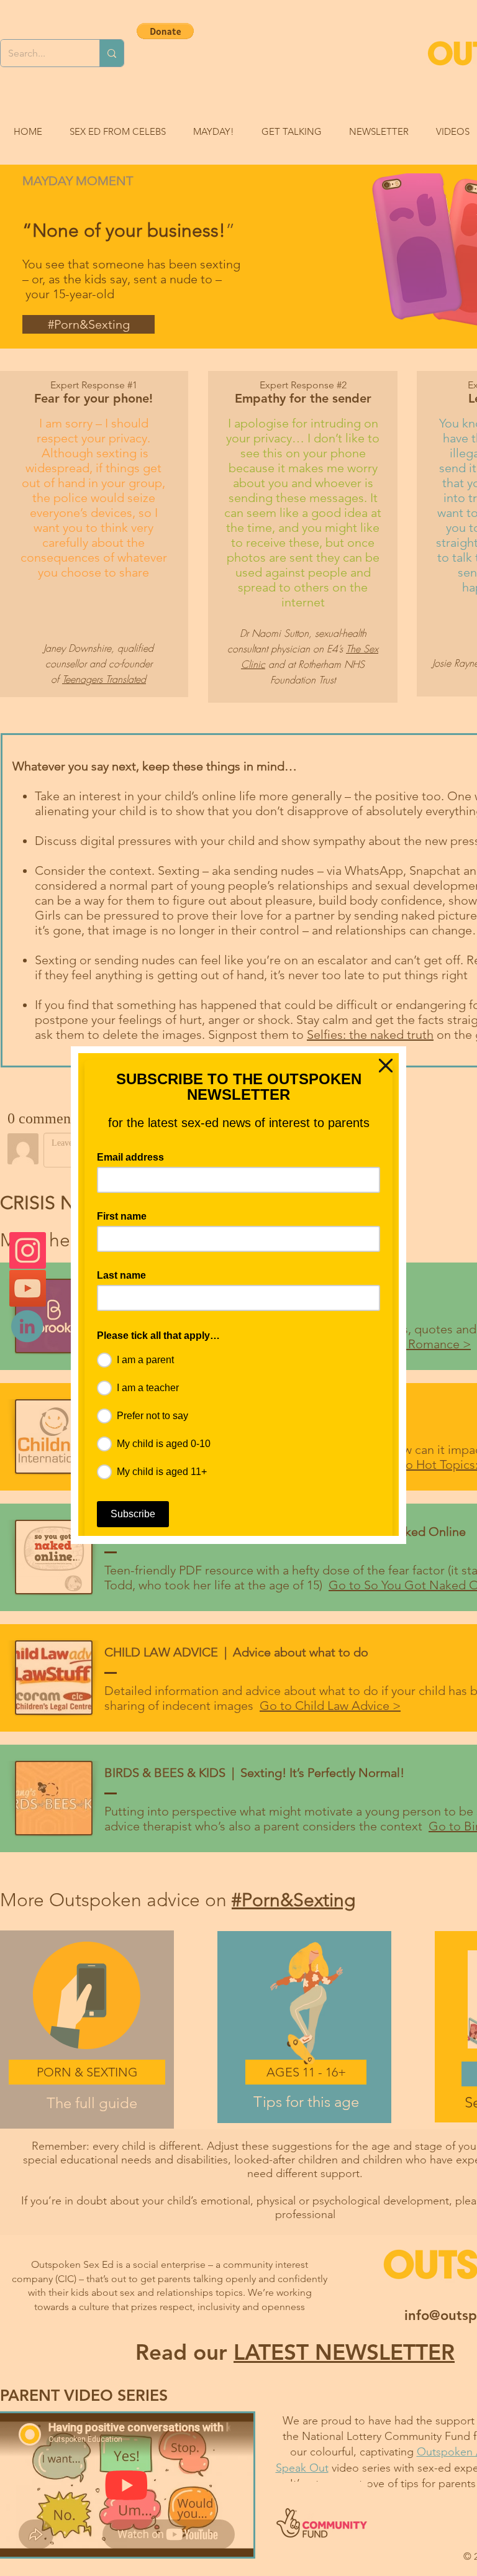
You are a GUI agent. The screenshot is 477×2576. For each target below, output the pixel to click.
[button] (386, 1066)
